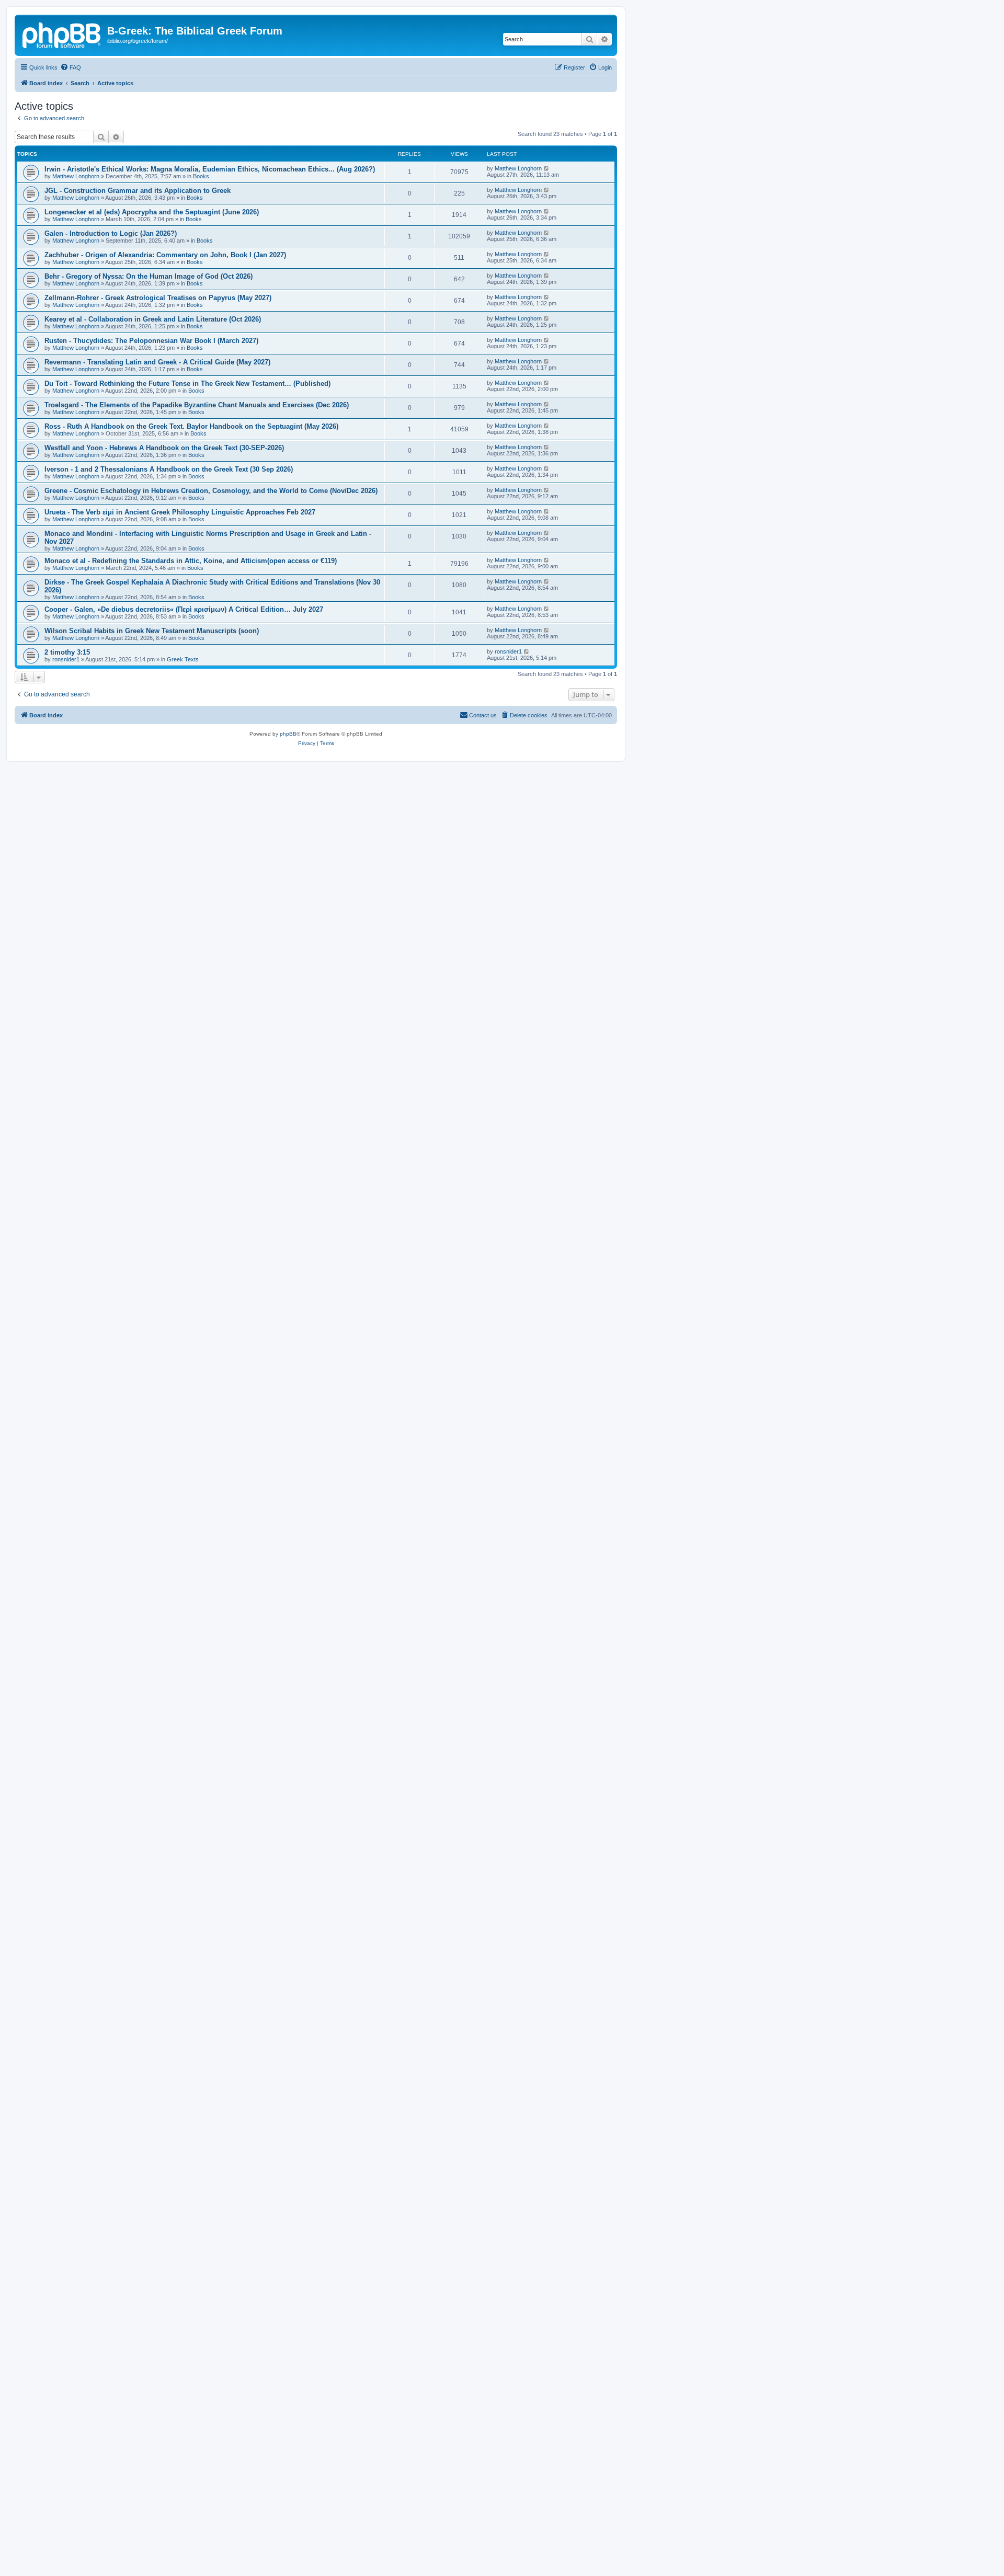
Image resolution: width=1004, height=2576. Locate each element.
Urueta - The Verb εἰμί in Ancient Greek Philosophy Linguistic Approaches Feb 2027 (180, 512)
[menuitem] (71, 67)
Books (201, 176)
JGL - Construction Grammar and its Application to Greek (138, 191)
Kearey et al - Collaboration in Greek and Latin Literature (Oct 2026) (153, 319)
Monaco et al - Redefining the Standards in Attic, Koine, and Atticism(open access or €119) (191, 561)
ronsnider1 (66, 659)
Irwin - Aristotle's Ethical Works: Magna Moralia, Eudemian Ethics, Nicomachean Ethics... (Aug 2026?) (210, 169)
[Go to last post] (547, 168)
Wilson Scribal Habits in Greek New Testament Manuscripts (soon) (152, 631)
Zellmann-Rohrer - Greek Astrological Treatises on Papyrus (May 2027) (158, 298)
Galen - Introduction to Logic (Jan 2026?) (111, 233)
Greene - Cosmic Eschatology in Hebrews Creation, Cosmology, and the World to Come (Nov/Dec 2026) (211, 491)
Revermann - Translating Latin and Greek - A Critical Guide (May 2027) (157, 362)
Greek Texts (183, 659)
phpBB (288, 734)
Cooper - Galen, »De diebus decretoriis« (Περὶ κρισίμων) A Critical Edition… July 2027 (184, 609)
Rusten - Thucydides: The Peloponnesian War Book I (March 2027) (151, 341)
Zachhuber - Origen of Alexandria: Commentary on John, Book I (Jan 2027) (165, 255)
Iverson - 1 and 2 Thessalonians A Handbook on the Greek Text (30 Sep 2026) (169, 469)
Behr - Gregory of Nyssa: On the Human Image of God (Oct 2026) (149, 276)
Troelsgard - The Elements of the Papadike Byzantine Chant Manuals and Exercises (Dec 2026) (197, 405)
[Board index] (62, 34)
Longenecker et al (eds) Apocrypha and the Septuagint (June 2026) (152, 212)
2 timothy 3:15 (67, 652)
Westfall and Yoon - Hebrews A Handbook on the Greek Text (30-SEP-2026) (164, 448)
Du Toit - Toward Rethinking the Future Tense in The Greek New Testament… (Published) (187, 383)
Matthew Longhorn (76, 176)
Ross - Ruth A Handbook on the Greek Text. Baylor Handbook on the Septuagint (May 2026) (191, 426)
